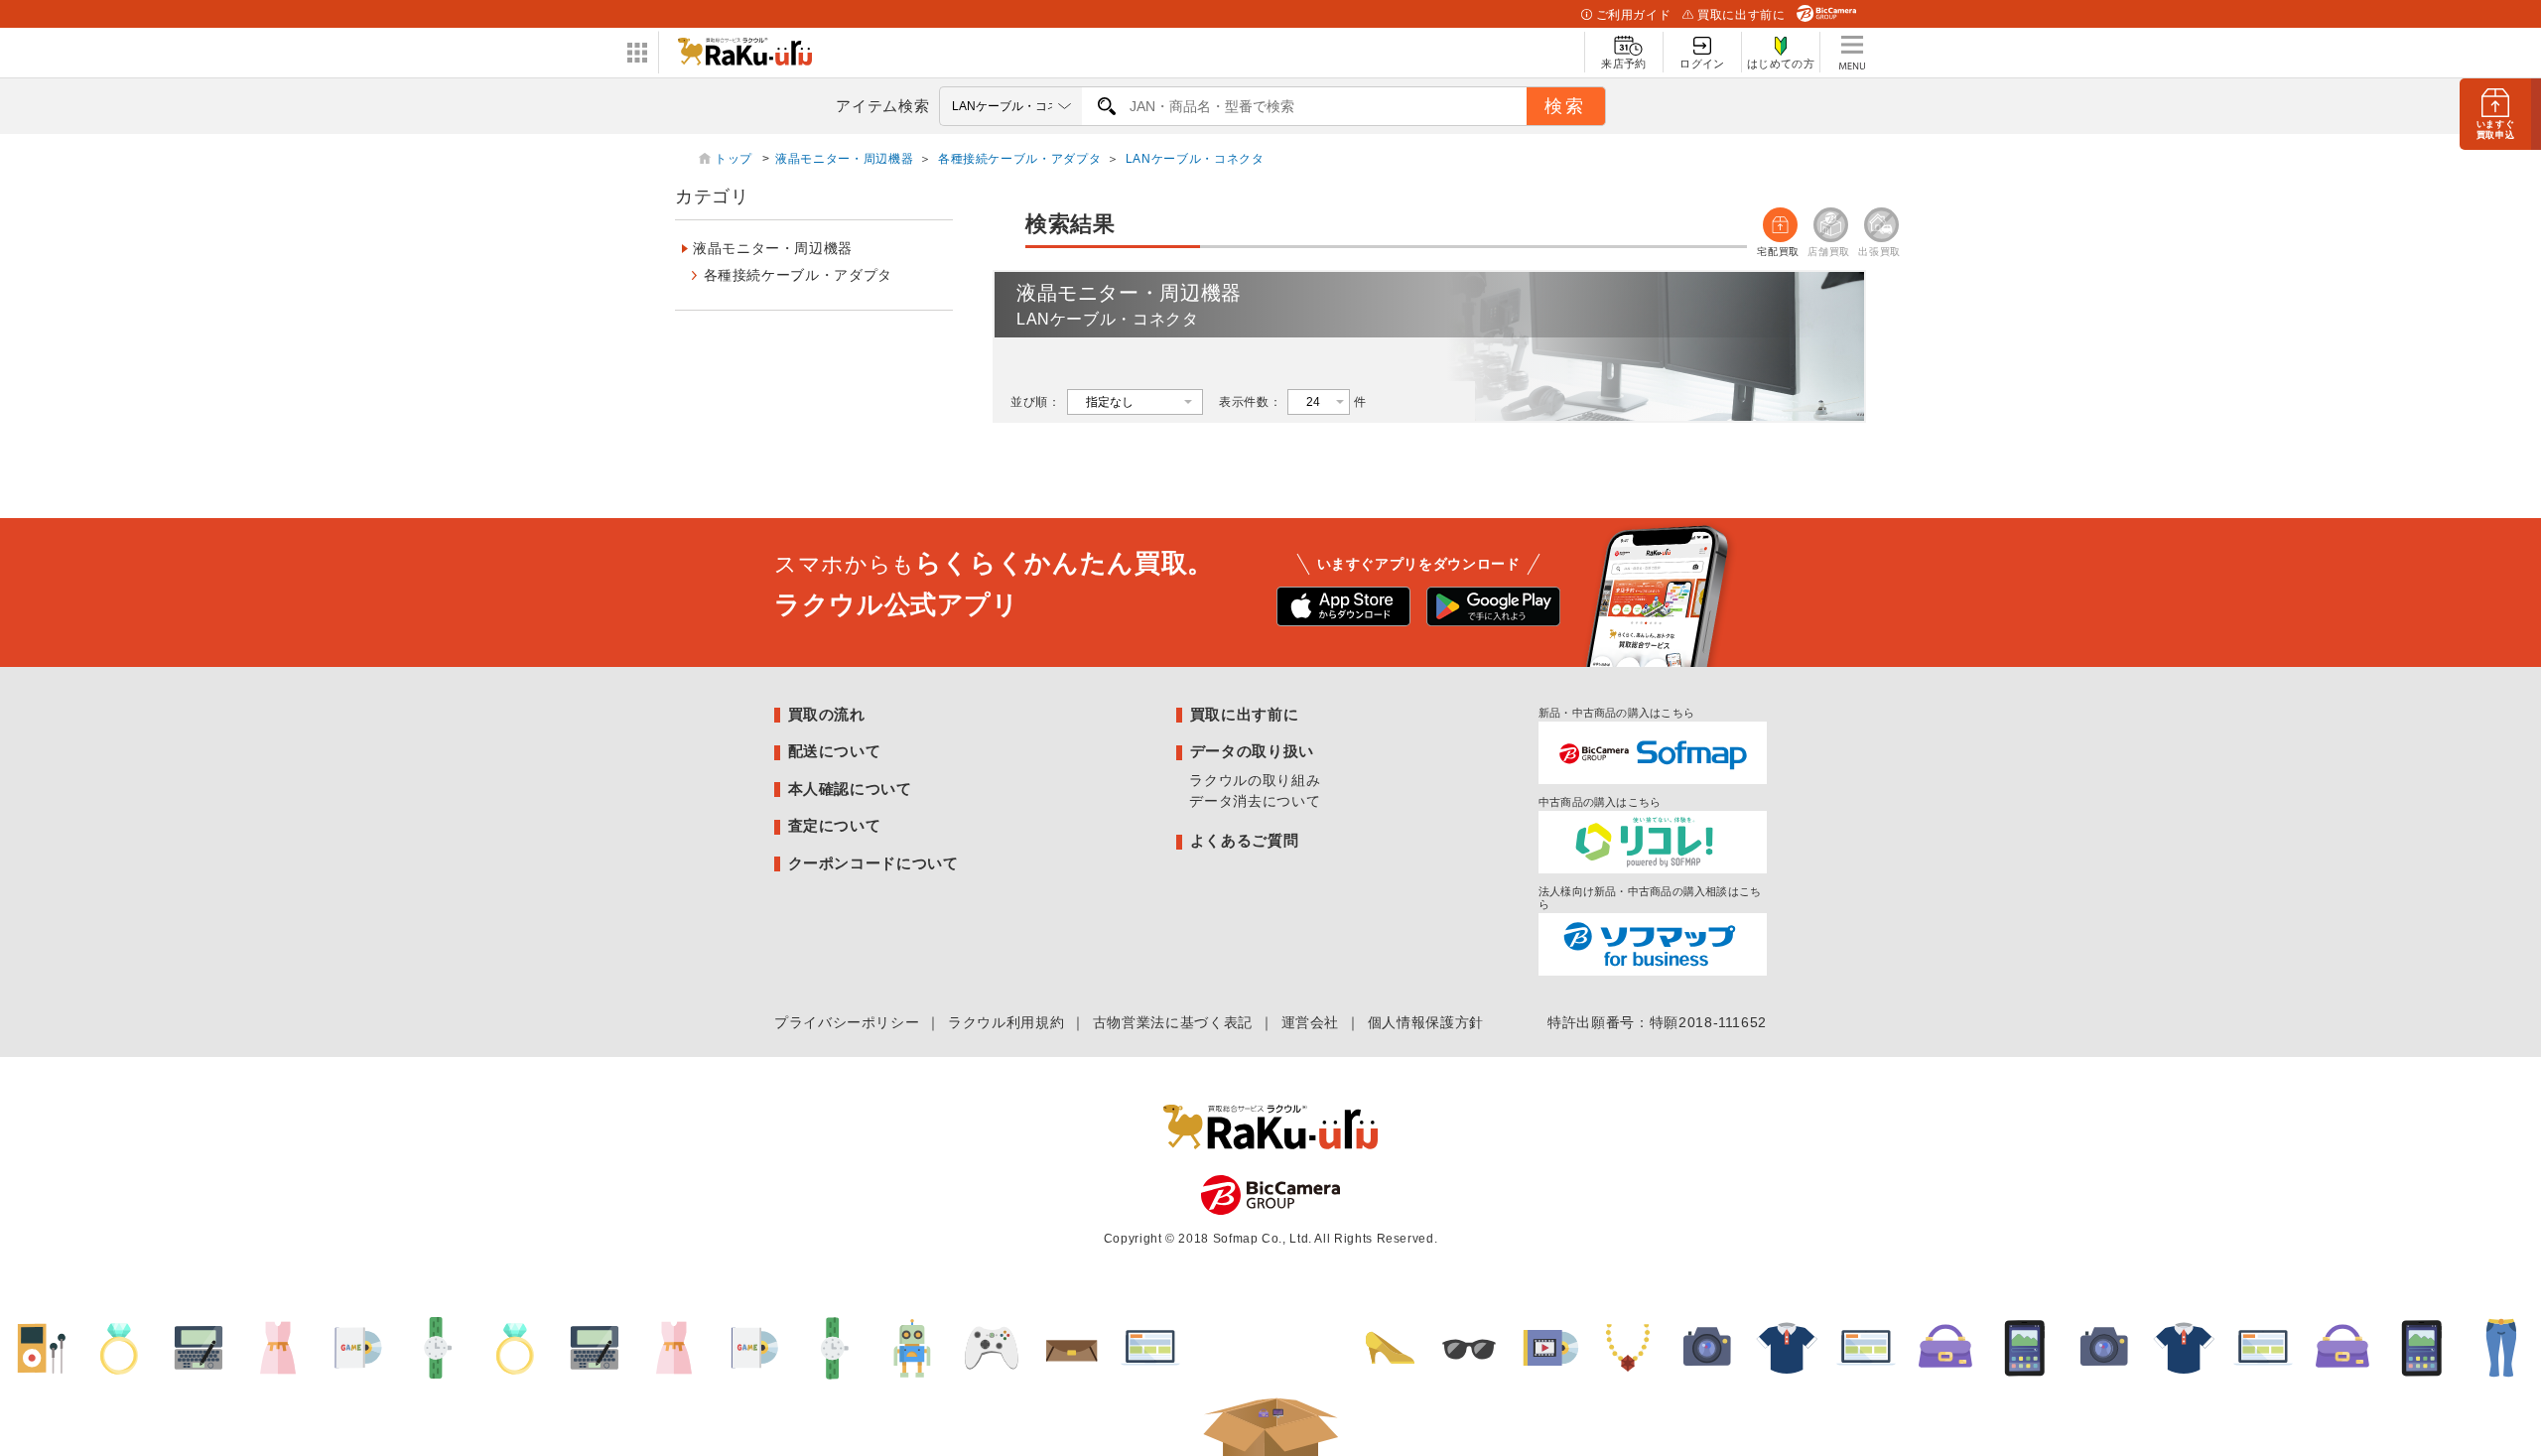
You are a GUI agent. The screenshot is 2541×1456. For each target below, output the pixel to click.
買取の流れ (827, 714)
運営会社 (1311, 1022)
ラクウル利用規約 (1006, 1022)
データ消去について (1255, 801)
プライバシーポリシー (847, 1022)
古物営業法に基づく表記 (1173, 1022)
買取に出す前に (1741, 15)
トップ (736, 159)
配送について (835, 751)
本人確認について (850, 789)
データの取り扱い (1252, 751)
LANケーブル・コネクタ (1195, 159)
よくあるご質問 (1244, 840)
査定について (835, 825)
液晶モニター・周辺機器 (844, 159)
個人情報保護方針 (1426, 1022)
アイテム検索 (882, 106)
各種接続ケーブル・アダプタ (1019, 159)
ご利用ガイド (1634, 15)
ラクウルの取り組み (1255, 780)
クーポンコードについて (873, 863)
